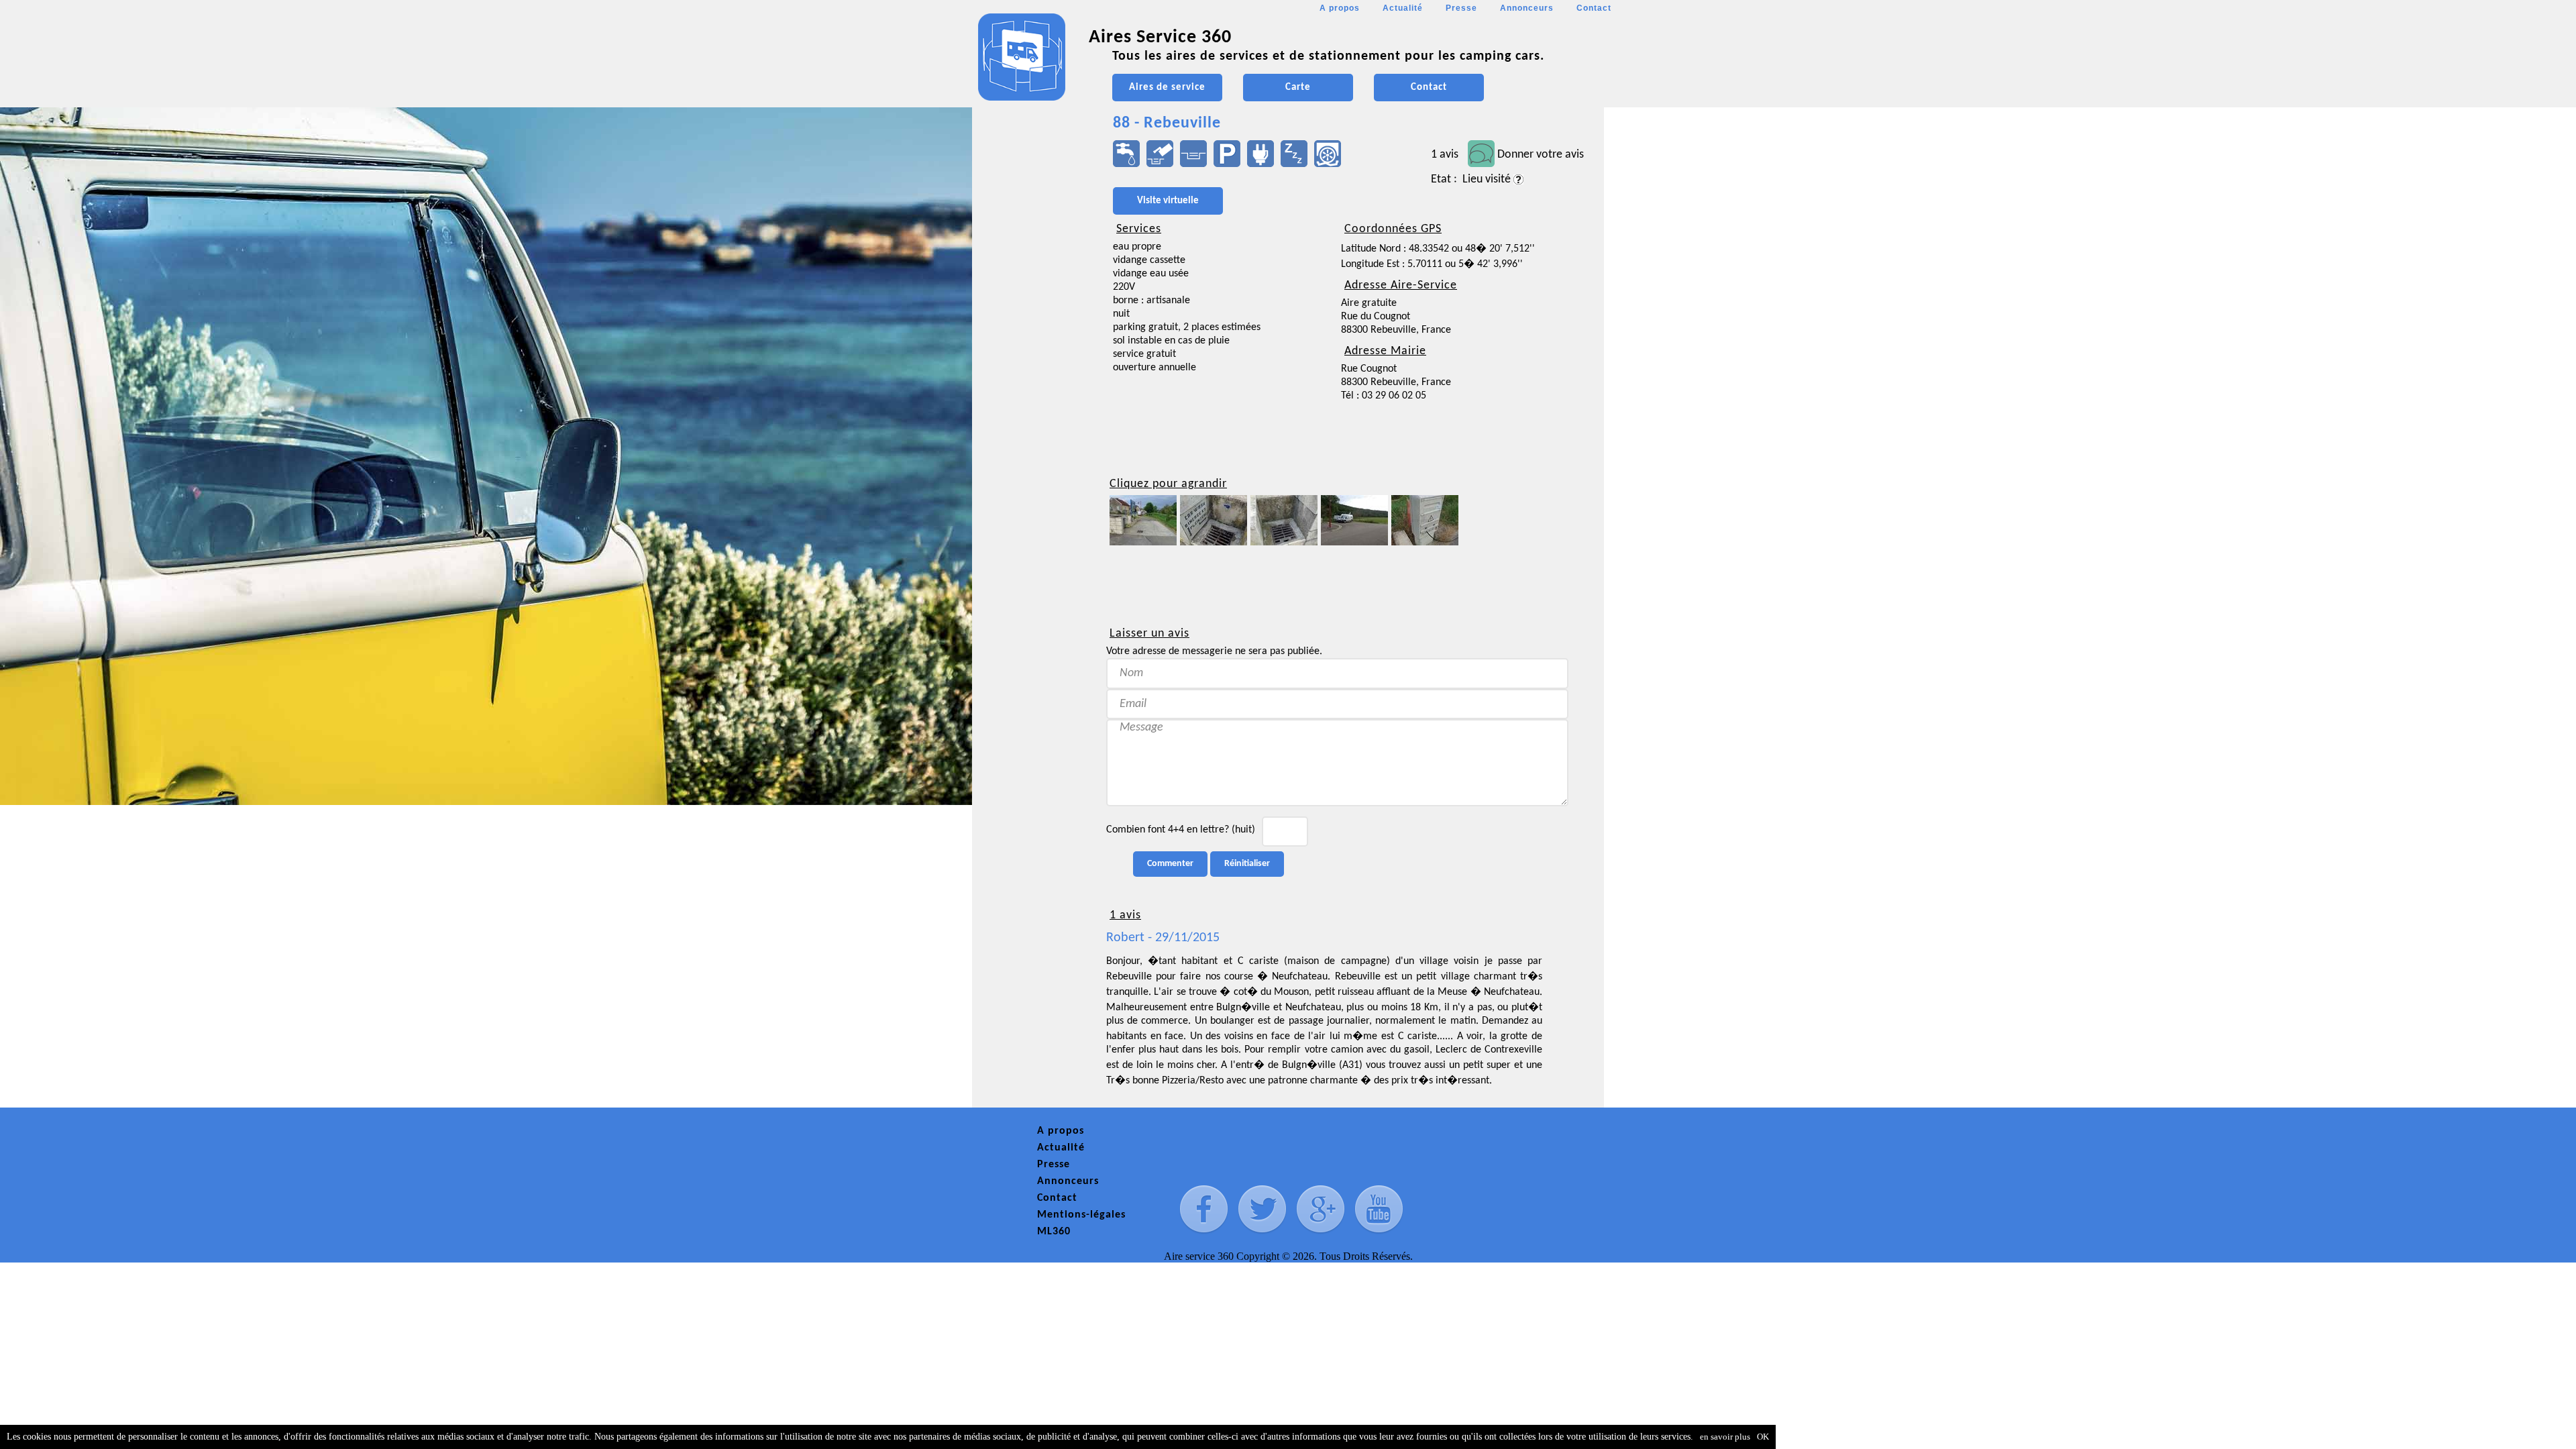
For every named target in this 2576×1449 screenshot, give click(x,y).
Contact (1594, 8)
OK (1763, 1437)
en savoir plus (1725, 1437)
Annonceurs (1527, 8)
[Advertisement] (1032, 400)
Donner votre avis (1541, 155)
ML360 (1054, 1232)
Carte (1298, 88)
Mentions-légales (1081, 1215)
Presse (1461, 8)
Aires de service (1167, 88)
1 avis (1445, 155)
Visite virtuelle (1168, 201)
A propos (1340, 8)
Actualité (1403, 8)
